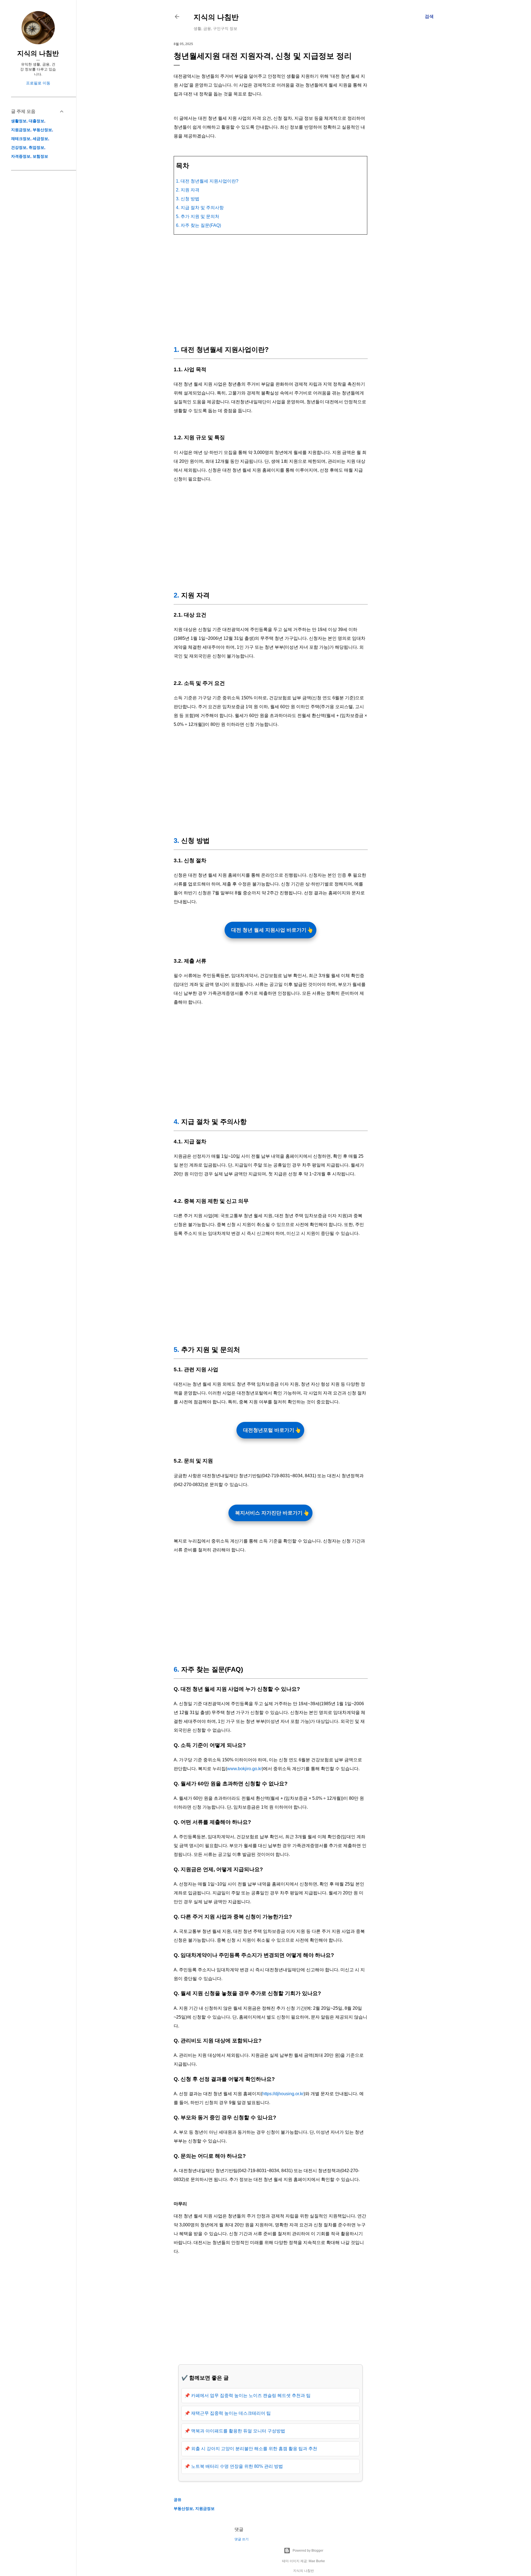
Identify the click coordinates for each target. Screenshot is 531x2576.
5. (176, 1350)
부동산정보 (183, 2509)
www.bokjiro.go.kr (244, 1769)
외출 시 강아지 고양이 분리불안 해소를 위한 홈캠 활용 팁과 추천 (254, 2449)
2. (176, 595)
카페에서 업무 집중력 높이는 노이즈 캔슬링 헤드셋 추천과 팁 (251, 2395)
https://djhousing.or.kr (283, 2094)
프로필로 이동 (38, 83)
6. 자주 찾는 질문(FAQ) (198, 225)
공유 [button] (178, 2500)
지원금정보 (205, 2509)
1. (176, 350)
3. (176, 841)
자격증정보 (21, 156)
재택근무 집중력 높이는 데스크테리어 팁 (231, 2413)
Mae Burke (317, 2561)
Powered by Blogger (308, 2551)
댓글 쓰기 (242, 2539)
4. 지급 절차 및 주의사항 (200, 208)
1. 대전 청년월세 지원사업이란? (207, 181)
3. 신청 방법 (188, 199)
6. (176, 1669)
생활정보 (19, 121)
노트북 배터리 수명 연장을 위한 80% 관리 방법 (237, 2466)
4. (176, 1122)
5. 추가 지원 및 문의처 (198, 216)
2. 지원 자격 (188, 190)
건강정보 (19, 147)
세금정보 (40, 139)
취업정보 (37, 147)
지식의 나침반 (216, 17)
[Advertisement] (270, 289)
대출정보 (37, 121)
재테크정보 (21, 139)
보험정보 (40, 156)
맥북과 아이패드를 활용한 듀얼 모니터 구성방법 (238, 2431)
